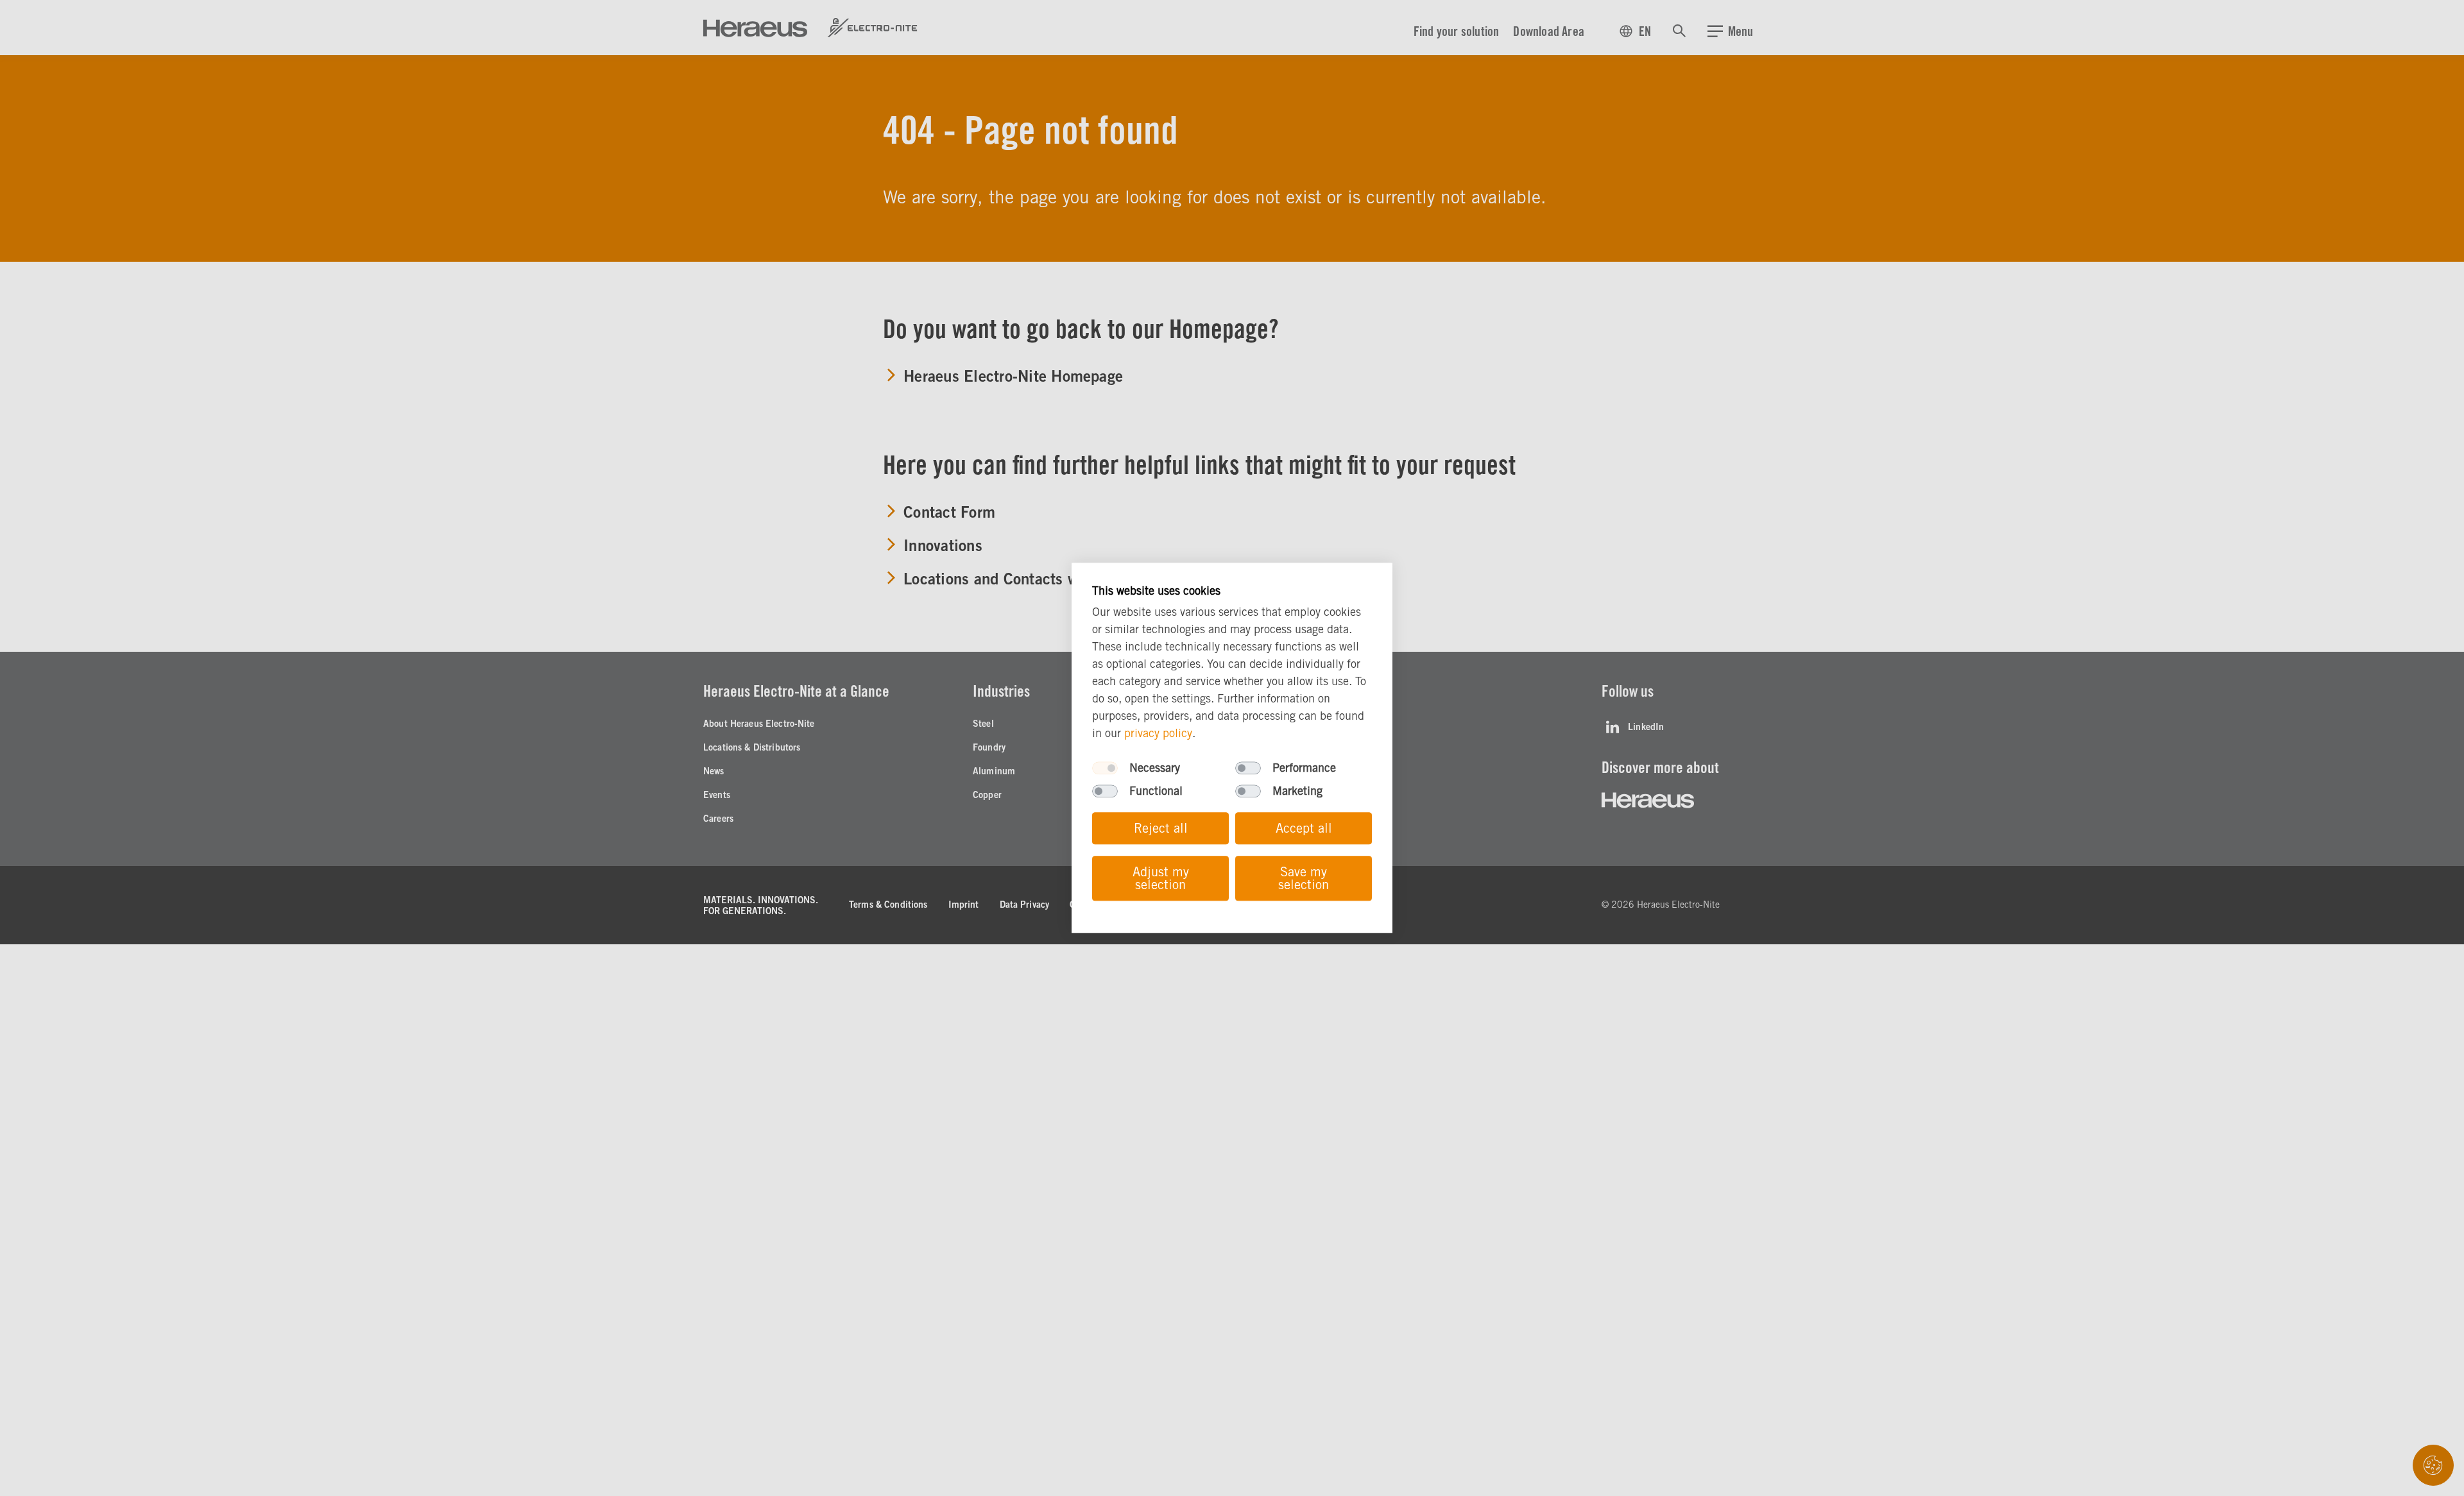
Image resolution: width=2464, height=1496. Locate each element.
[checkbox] (1105, 769)
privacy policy (1158, 734)
